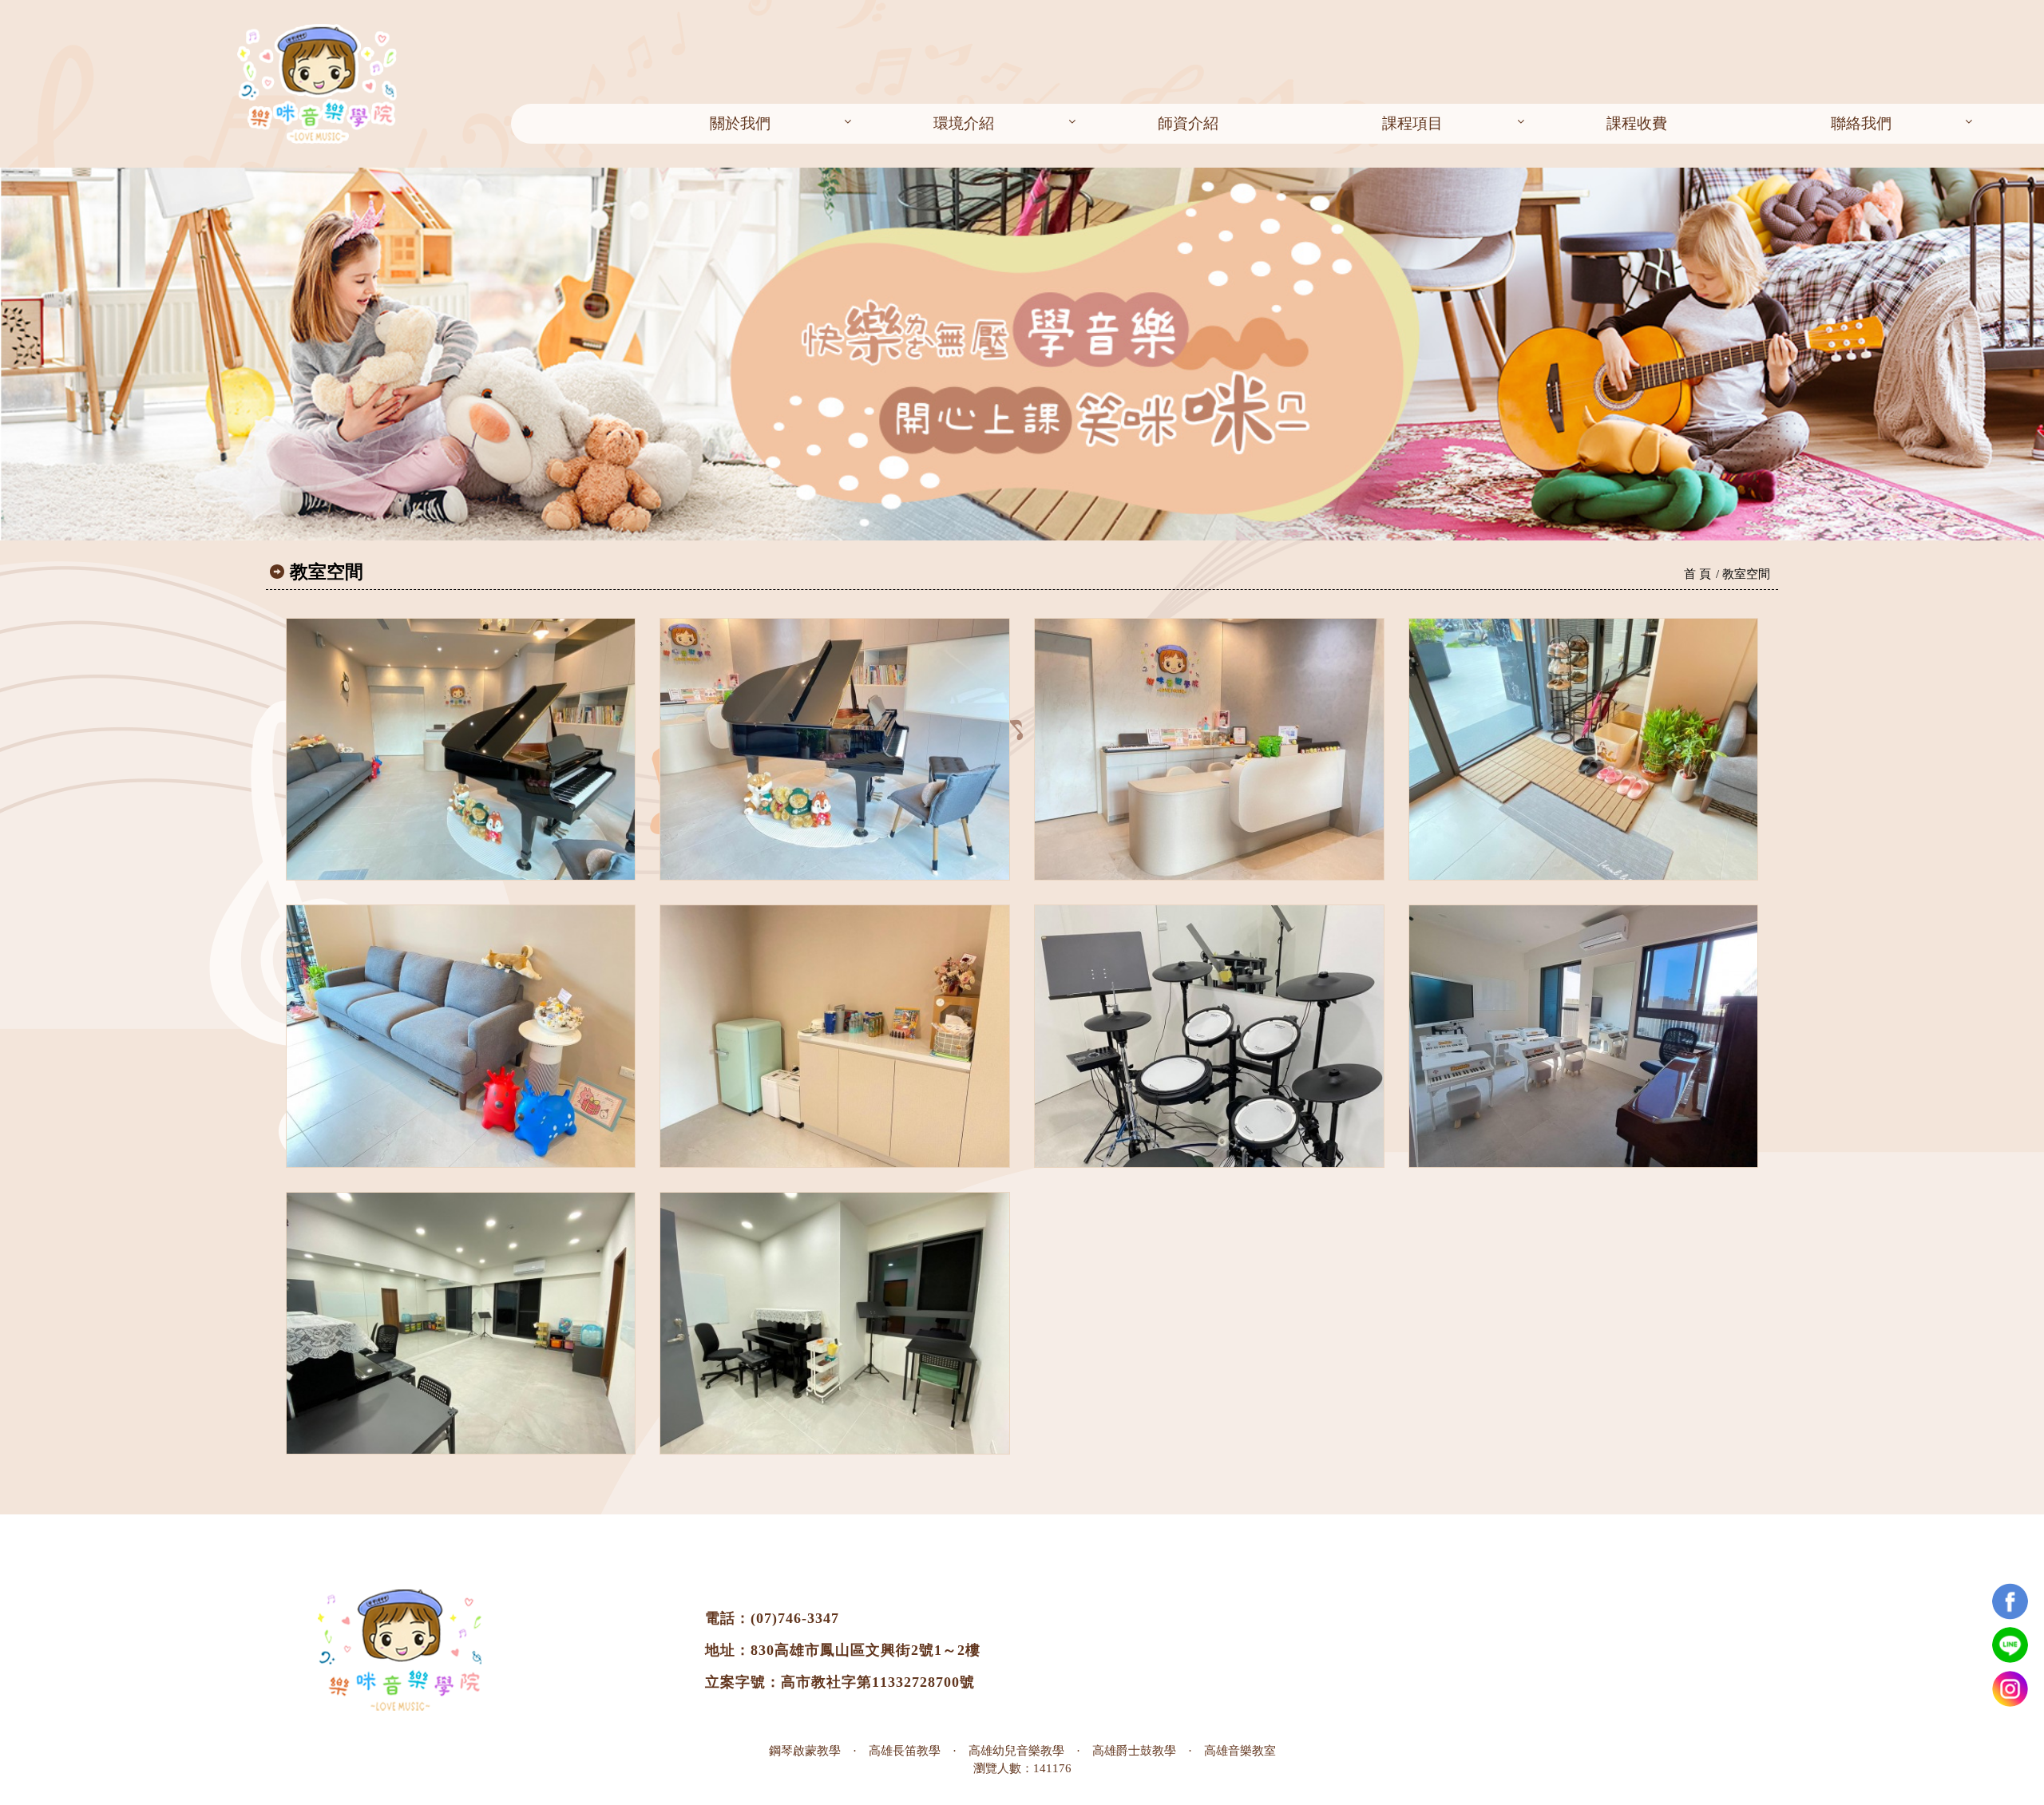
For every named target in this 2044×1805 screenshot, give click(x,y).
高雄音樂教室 (1240, 1750)
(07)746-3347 (795, 1618)
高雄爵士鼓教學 (1134, 1750)
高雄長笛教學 (905, 1750)
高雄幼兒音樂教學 (1016, 1750)
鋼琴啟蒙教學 (805, 1750)
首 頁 (1697, 574)
